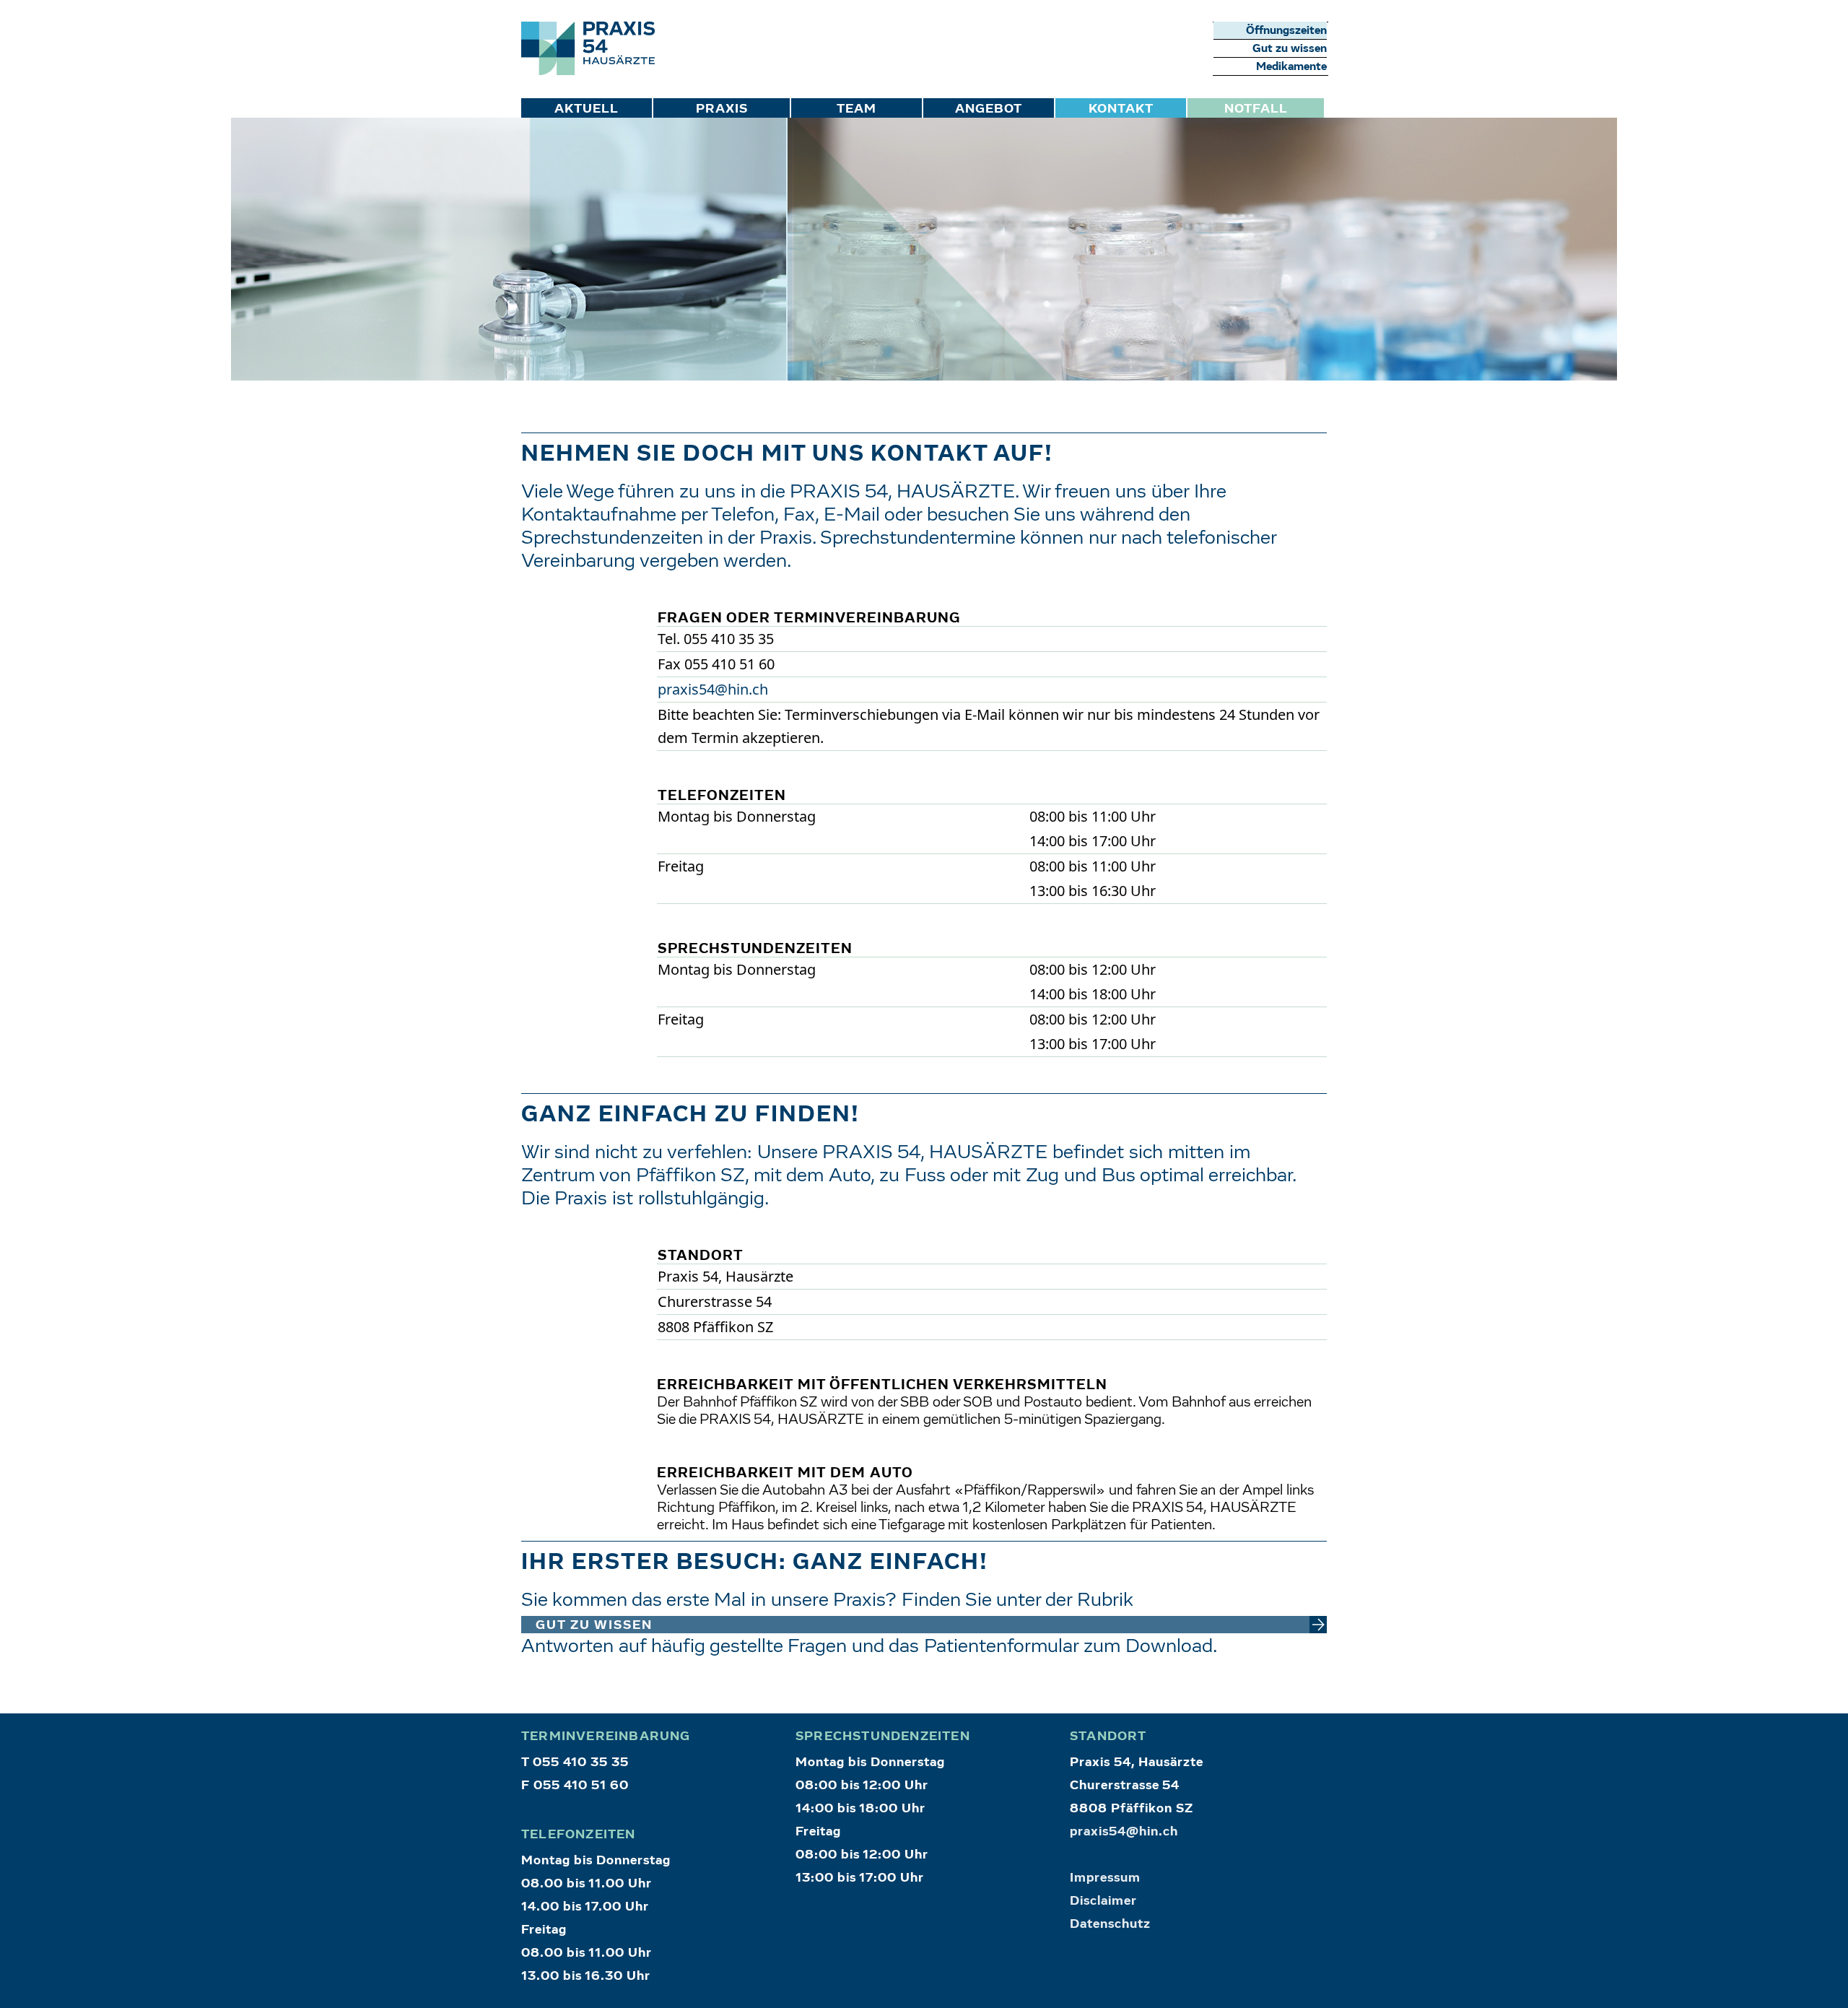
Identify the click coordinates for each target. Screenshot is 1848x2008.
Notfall (1256, 109)
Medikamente (1291, 66)
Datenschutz (1110, 1924)
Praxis (722, 109)
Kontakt (1121, 109)
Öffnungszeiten (1286, 30)
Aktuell (587, 109)
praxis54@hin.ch (713, 689)
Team (857, 109)
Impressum (1105, 1878)
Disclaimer (1103, 1901)
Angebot (989, 109)
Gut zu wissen (1290, 48)
